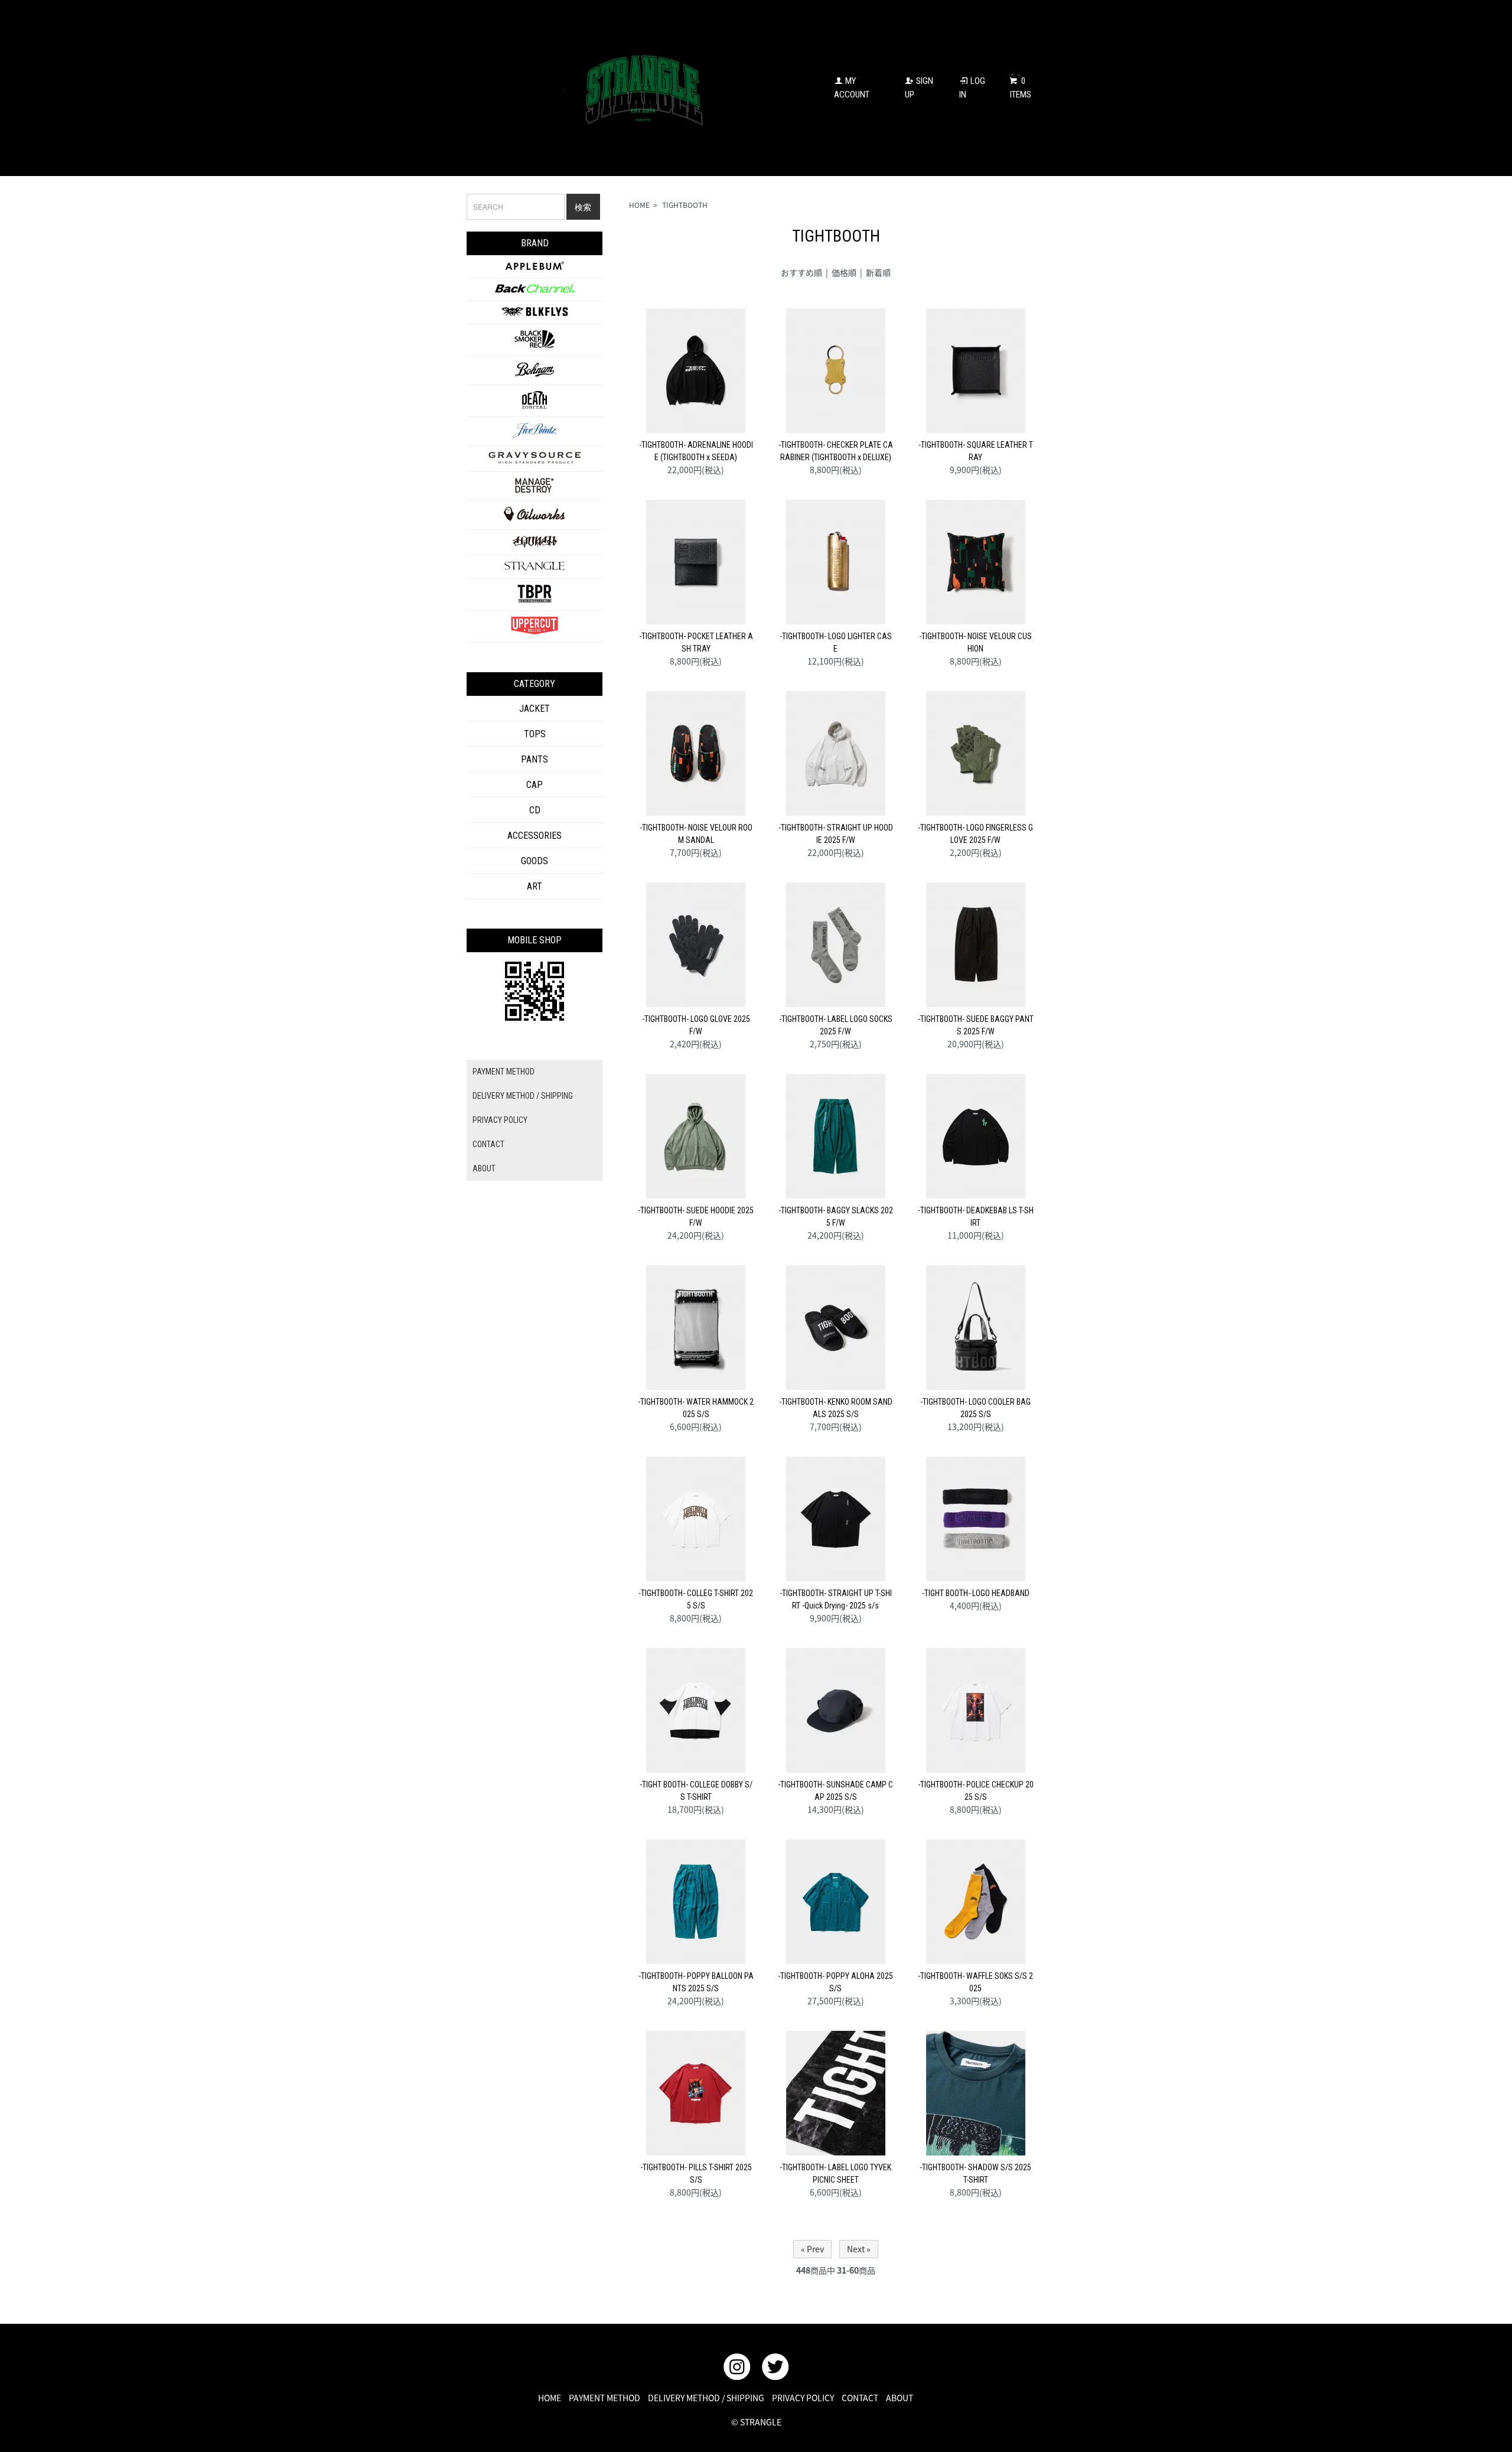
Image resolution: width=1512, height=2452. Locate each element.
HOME (639, 205)
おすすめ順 (801, 272)
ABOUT (484, 1168)
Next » (859, 2249)
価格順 (844, 272)
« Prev (812, 2249)
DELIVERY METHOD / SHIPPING (523, 1096)
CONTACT (488, 1144)
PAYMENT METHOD (504, 1072)
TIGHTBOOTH (685, 205)
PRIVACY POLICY (500, 1120)
